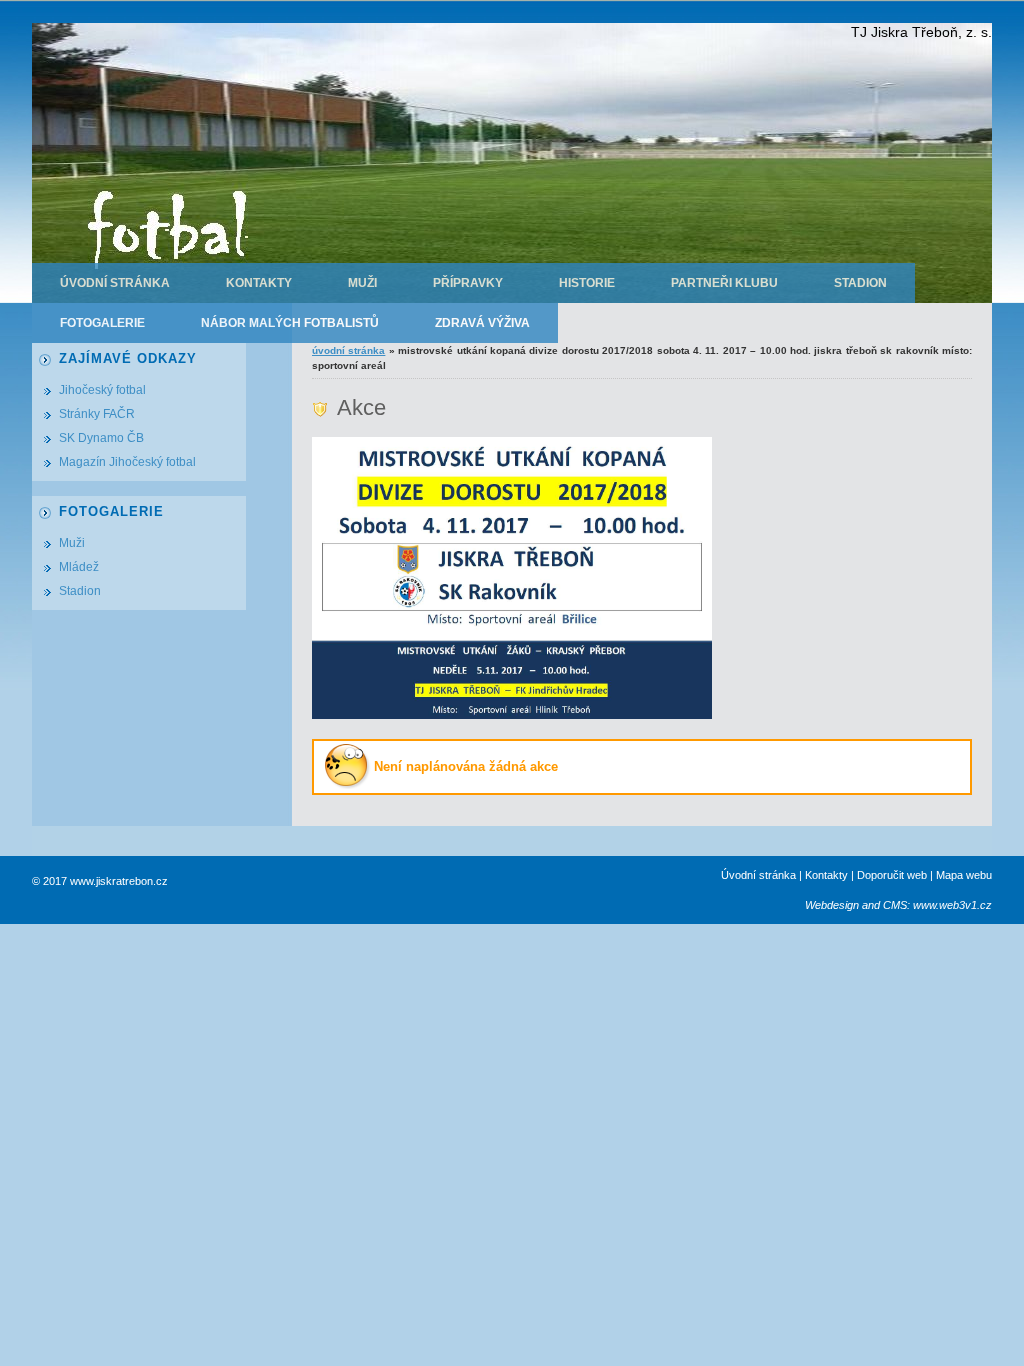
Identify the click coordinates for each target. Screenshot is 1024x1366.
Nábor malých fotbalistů (290, 323)
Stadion (860, 283)
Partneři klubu (724, 283)
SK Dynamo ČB (101, 438)
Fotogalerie (102, 323)
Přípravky (468, 283)
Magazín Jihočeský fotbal (127, 462)
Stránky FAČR (97, 414)
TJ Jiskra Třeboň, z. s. (921, 32)
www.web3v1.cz (952, 905)
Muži (362, 283)
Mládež (79, 567)
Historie (587, 283)
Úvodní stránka (115, 283)
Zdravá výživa (482, 323)
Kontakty (259, 283)
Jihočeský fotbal (102, 390)
